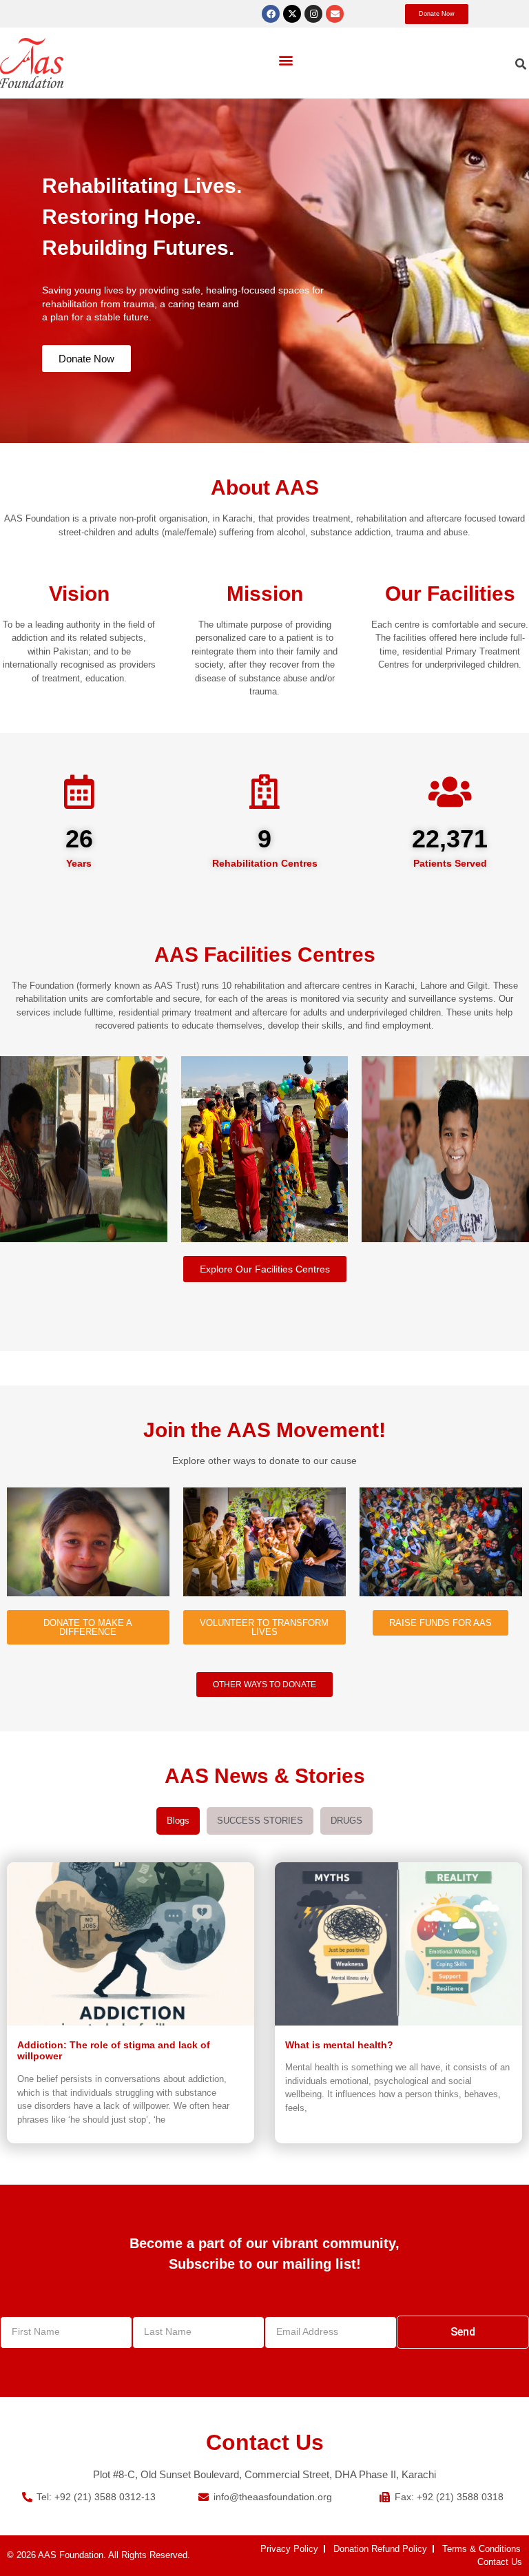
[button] (286, 60)
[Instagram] (313, 14)
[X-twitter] (292, 14)
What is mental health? (339, 2045)
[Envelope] (335, 14)
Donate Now (86, 359)
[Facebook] (271, 14)
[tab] (178, 1821)
